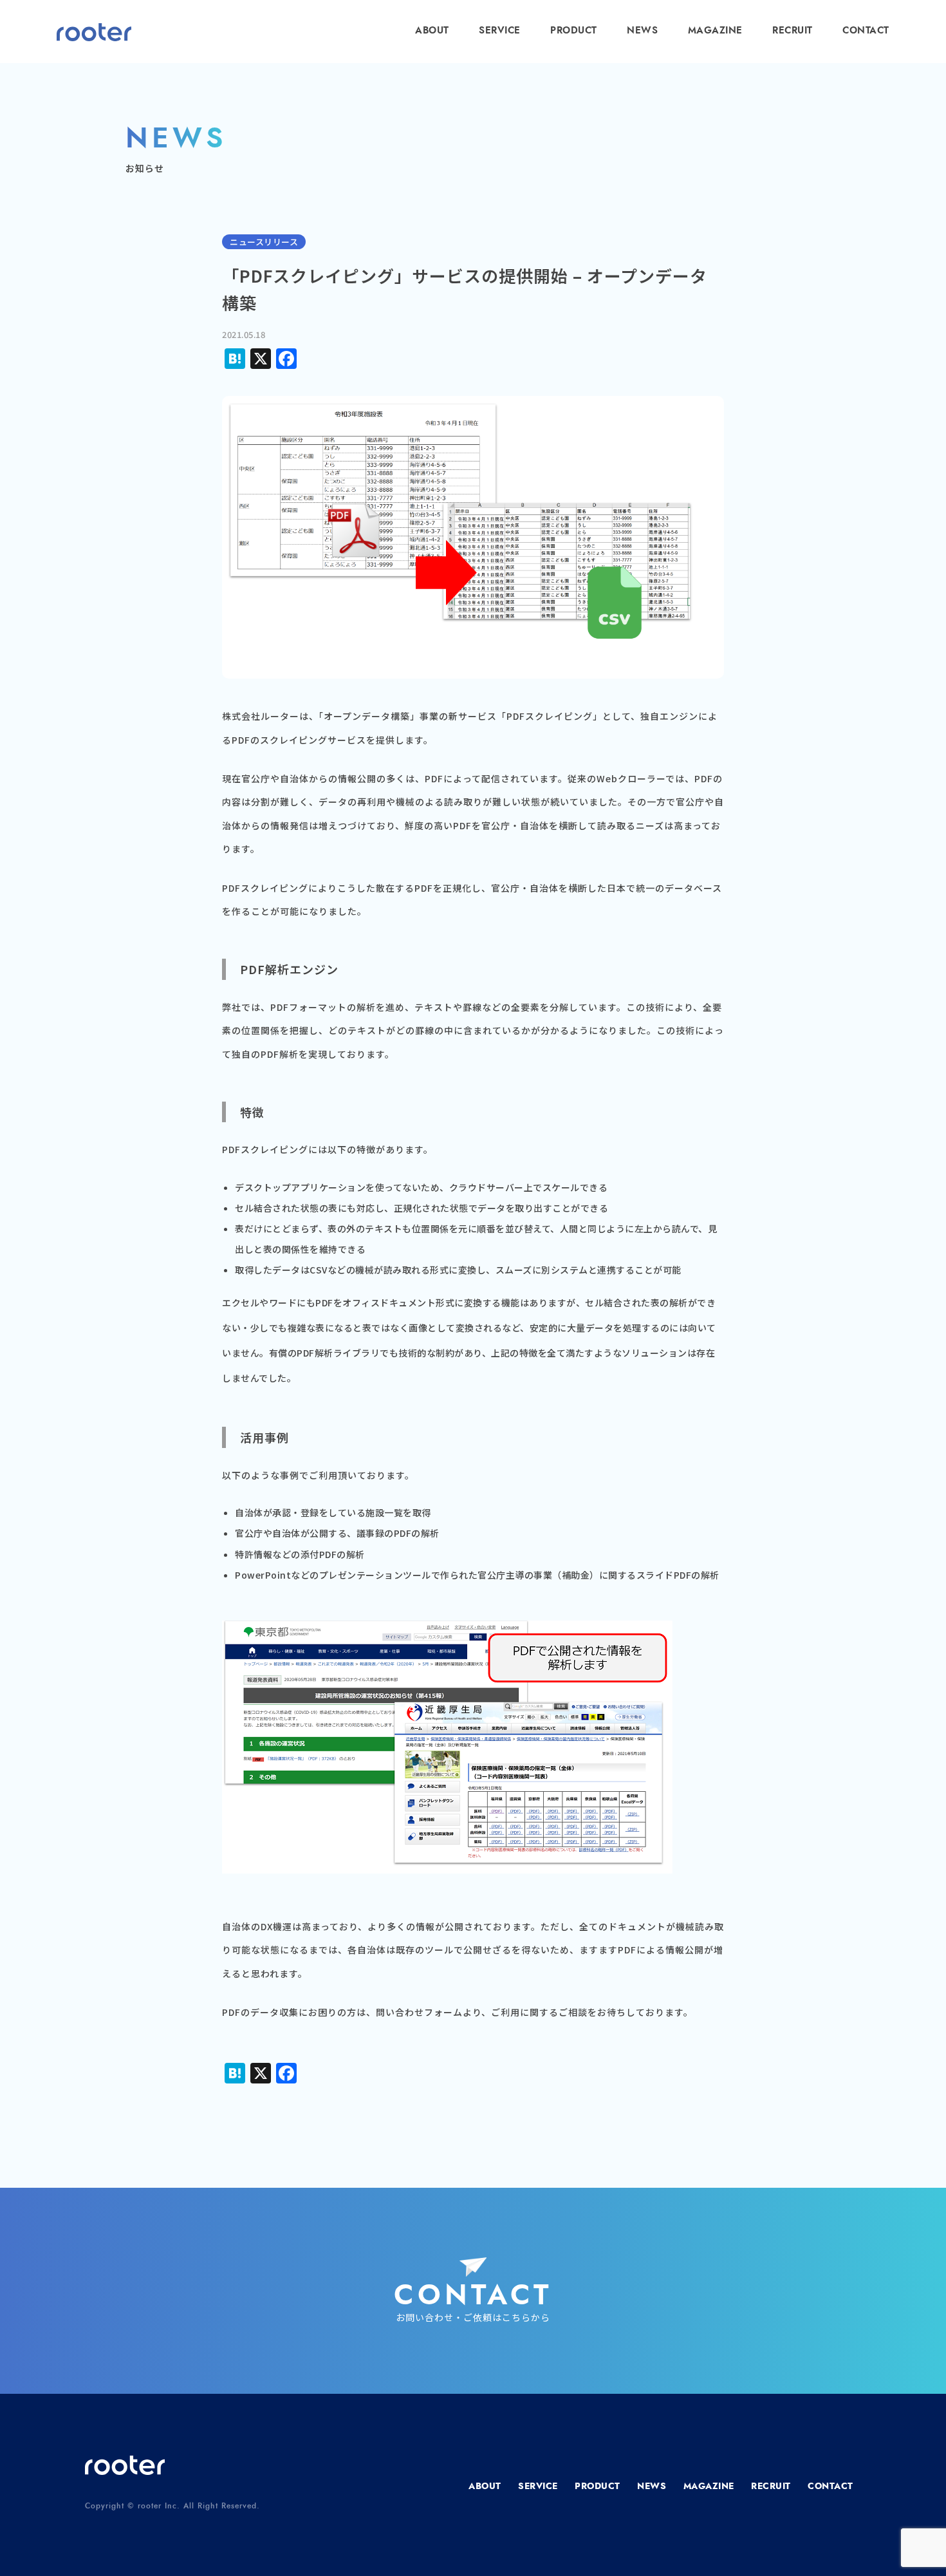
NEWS (642, 31)
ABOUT (432, 31)
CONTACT (866, 31)
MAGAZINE (715, 31)
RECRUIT (793, 31)
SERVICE (500, 31)
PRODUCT (574, 31)
